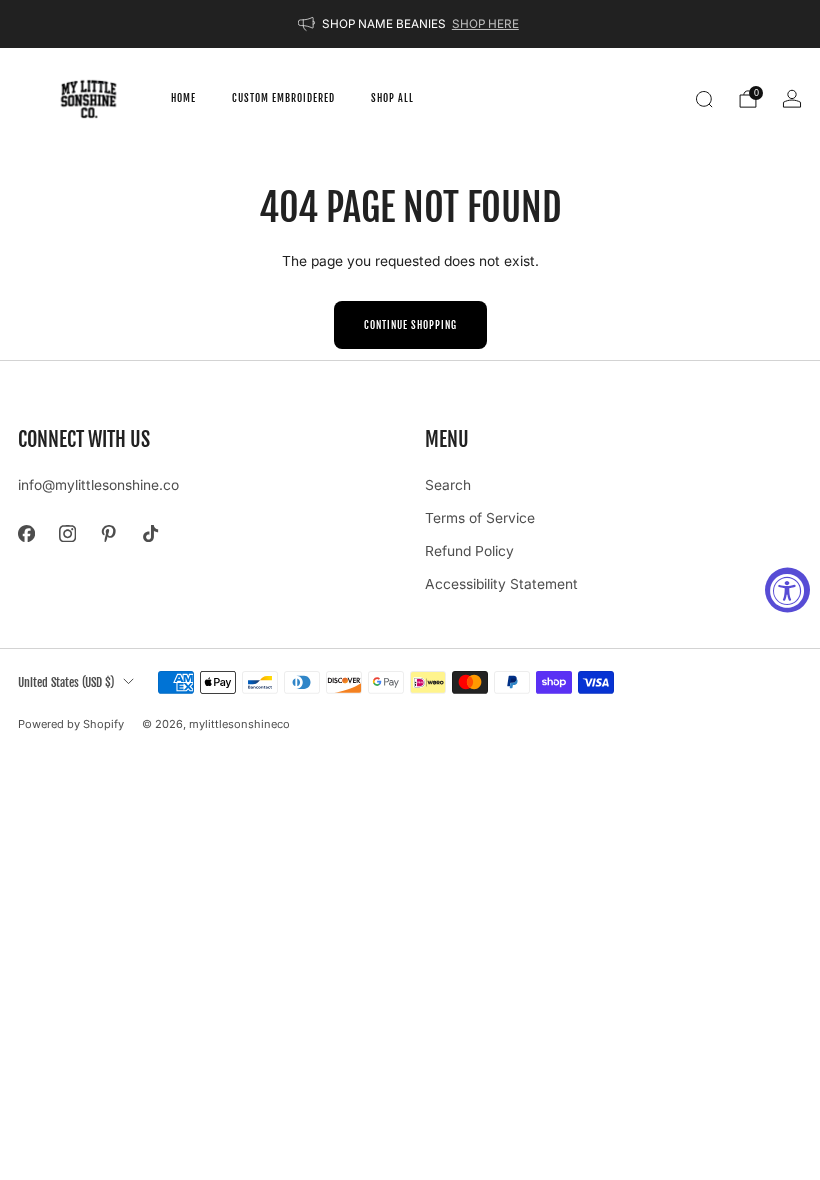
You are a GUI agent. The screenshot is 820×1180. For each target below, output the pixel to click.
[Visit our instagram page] (67, 533)
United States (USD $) (66, 682)
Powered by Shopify (71, 724)
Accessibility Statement (501, 584)
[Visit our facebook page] (26, 533)
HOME (183, 98)
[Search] (704, 99)
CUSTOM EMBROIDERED (283, 98)
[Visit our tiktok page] (150, 533)
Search (448, 485)
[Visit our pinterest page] (108, 533)
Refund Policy (469, 551)
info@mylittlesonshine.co (98, 485)
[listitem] (410, 24)
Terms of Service (480, 518)
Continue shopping (410, 325)
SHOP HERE (485, 24)
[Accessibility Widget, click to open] (787, 590)
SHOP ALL (392, 98)
